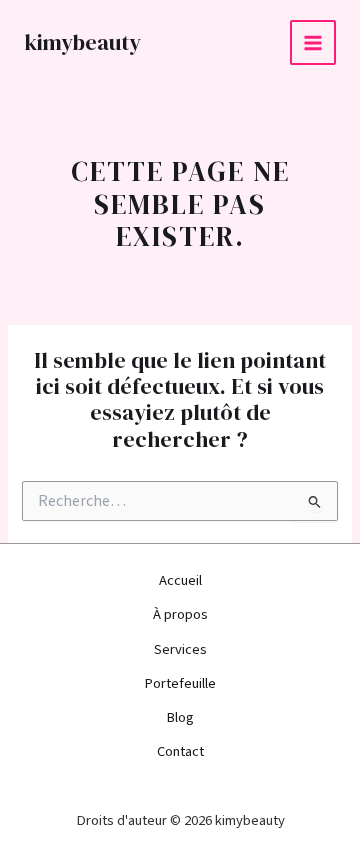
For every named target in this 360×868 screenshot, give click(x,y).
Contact (180, 751)
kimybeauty (82, 42)
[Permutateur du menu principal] (313, 43)
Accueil (180, 580)
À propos (180, 614)
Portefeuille (180, 683)
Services (180, 649)
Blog (180, 717)
